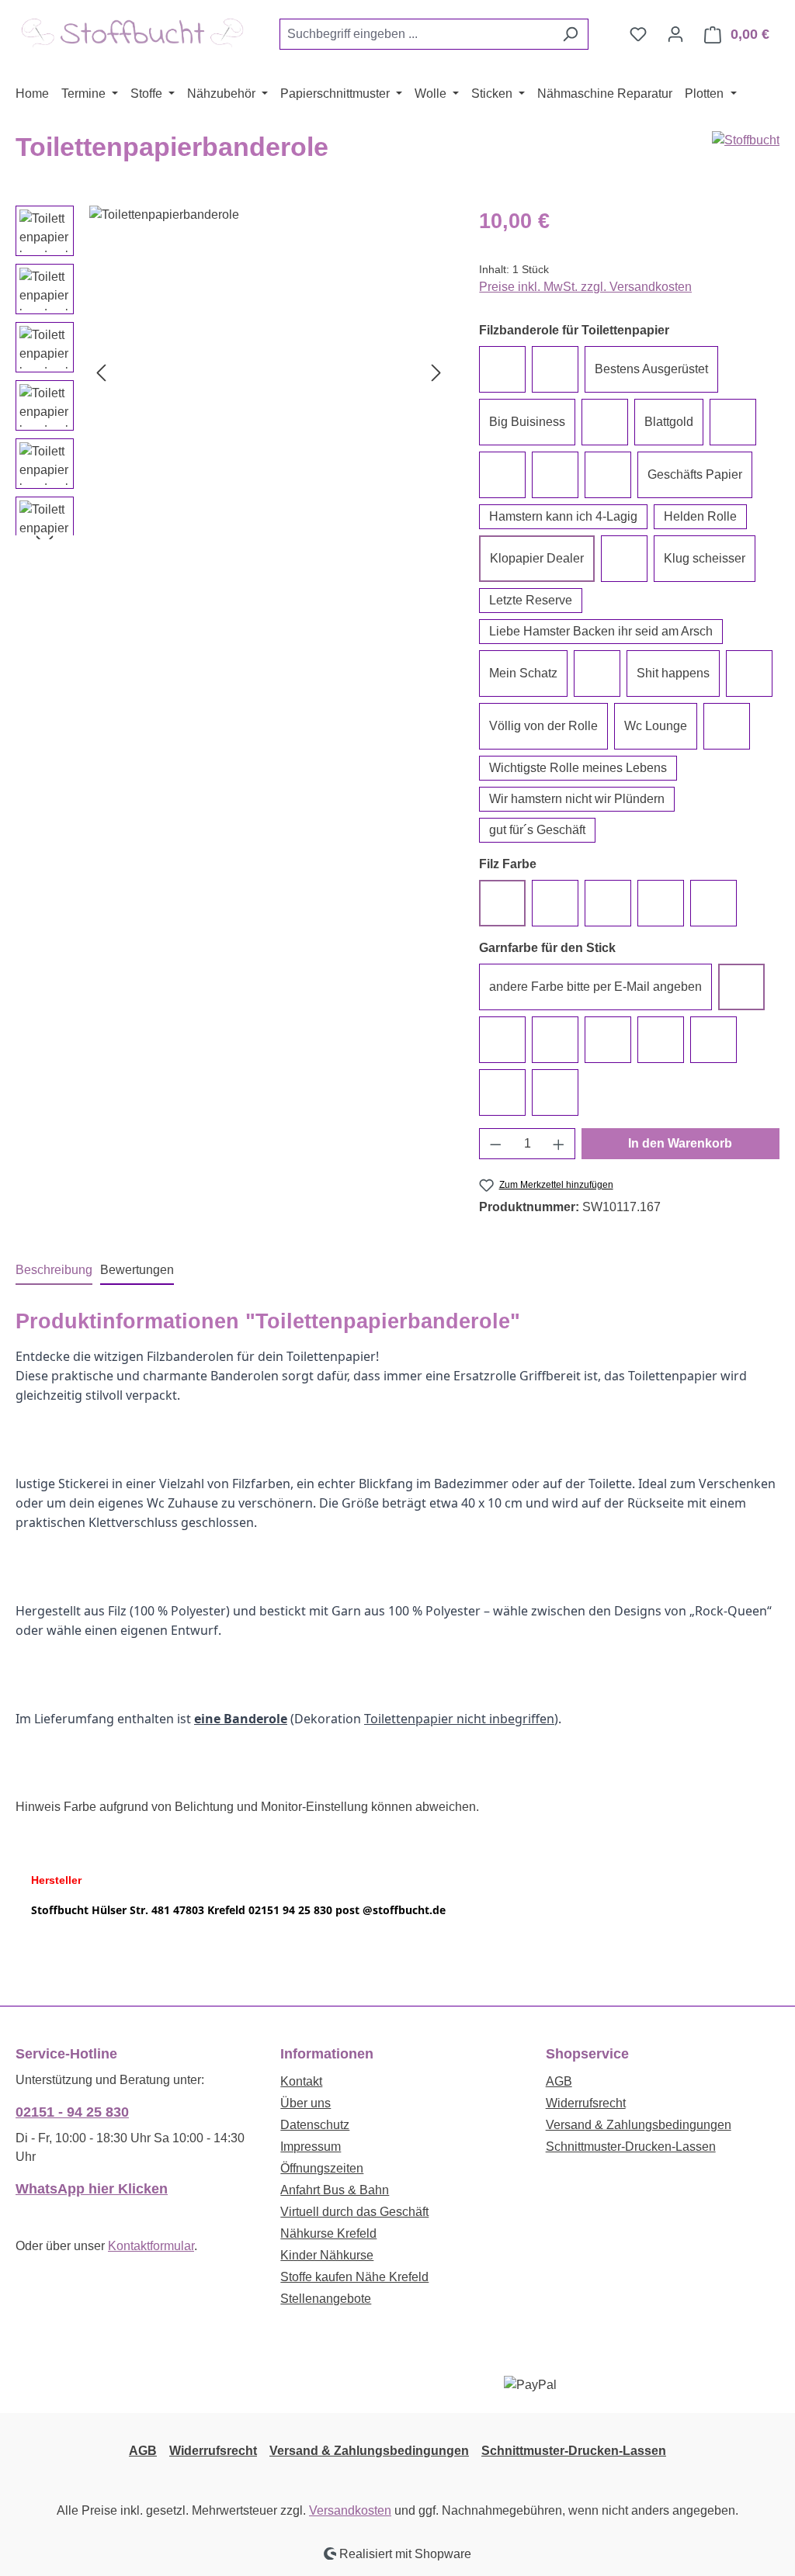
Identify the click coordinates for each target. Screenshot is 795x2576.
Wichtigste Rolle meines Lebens (578, 768)
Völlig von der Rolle (543, 726)
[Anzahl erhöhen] (559, 1144)
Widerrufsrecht (586, 2103)
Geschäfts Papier (695, 474)
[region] (232, 372)
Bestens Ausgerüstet (651, 369)
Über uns (306, 2103)
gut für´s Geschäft (537, 830)
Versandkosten (350, 2510)
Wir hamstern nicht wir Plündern (577, 799)
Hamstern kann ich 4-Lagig (563, 516)
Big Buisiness (527, 422)
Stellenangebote (326, 2299)
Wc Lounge (656, 726)
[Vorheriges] (101, 372)
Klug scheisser (705, 558)
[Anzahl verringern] (495, 1144)
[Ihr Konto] (675, 34)
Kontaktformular (151, 2246)
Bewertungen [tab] (137, 1270)
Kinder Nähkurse (327, 2255)
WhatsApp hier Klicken (92, 2189)
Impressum (311, 2147)
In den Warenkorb (680, 1143)
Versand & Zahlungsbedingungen (639, 2125)
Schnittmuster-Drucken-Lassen (631, 2147)
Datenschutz (315, 2125)
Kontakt (301, 2081)
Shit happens (673, 673)
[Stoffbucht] (746, 140)
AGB (559, 2081)
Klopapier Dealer (537, 558)
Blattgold (669, 422)
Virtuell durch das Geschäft (354, 2212)
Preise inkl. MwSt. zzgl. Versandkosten (585, 287)
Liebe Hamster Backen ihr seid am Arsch (601, 631)
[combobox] (416, 34)
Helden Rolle (700, 516)
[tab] (54, 1271)
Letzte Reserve (531, 600)
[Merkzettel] (638, 34)
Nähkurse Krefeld (328, 2233)
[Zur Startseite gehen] (132, 31)
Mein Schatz (523, 673)
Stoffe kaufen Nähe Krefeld (354, 2277)
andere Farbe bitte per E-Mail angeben (595, 987)
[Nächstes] (436, 372)
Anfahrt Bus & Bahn (335, 2190)
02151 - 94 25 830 (72, 2112)
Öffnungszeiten (322, 2168)
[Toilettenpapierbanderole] (269, 372)
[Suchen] (570, 34)
